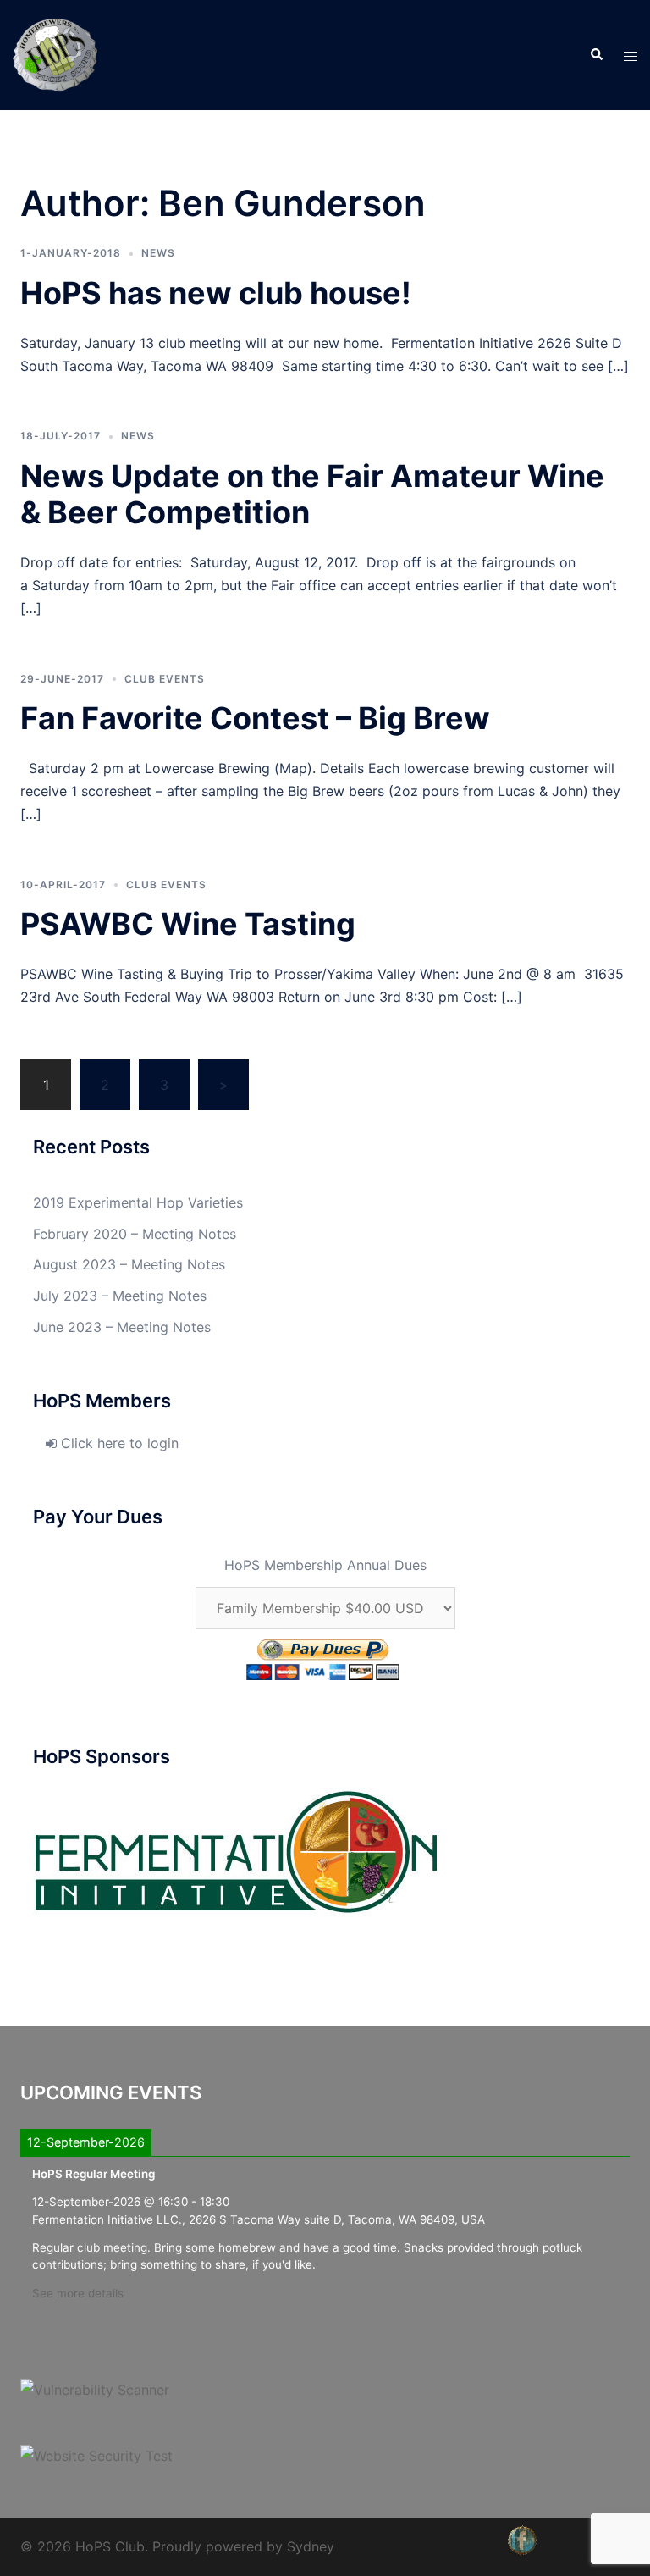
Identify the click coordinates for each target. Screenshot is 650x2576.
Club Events (165, 679)
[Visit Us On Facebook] (522, 2539)
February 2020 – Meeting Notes (135, 1234)
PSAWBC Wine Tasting (188, 924)
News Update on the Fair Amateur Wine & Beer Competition (312, 494)
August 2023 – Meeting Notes (129, 1264)
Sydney (311, 2546)
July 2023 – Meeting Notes (120, 1296)
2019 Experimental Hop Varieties (138, 1202)
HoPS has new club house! (216, 293)
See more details (78, 2293)
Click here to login (118, 1443)
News (158, 253)
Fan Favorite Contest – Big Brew (255, 718)
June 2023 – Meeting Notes (122, 1327)
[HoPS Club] (55, 53)
